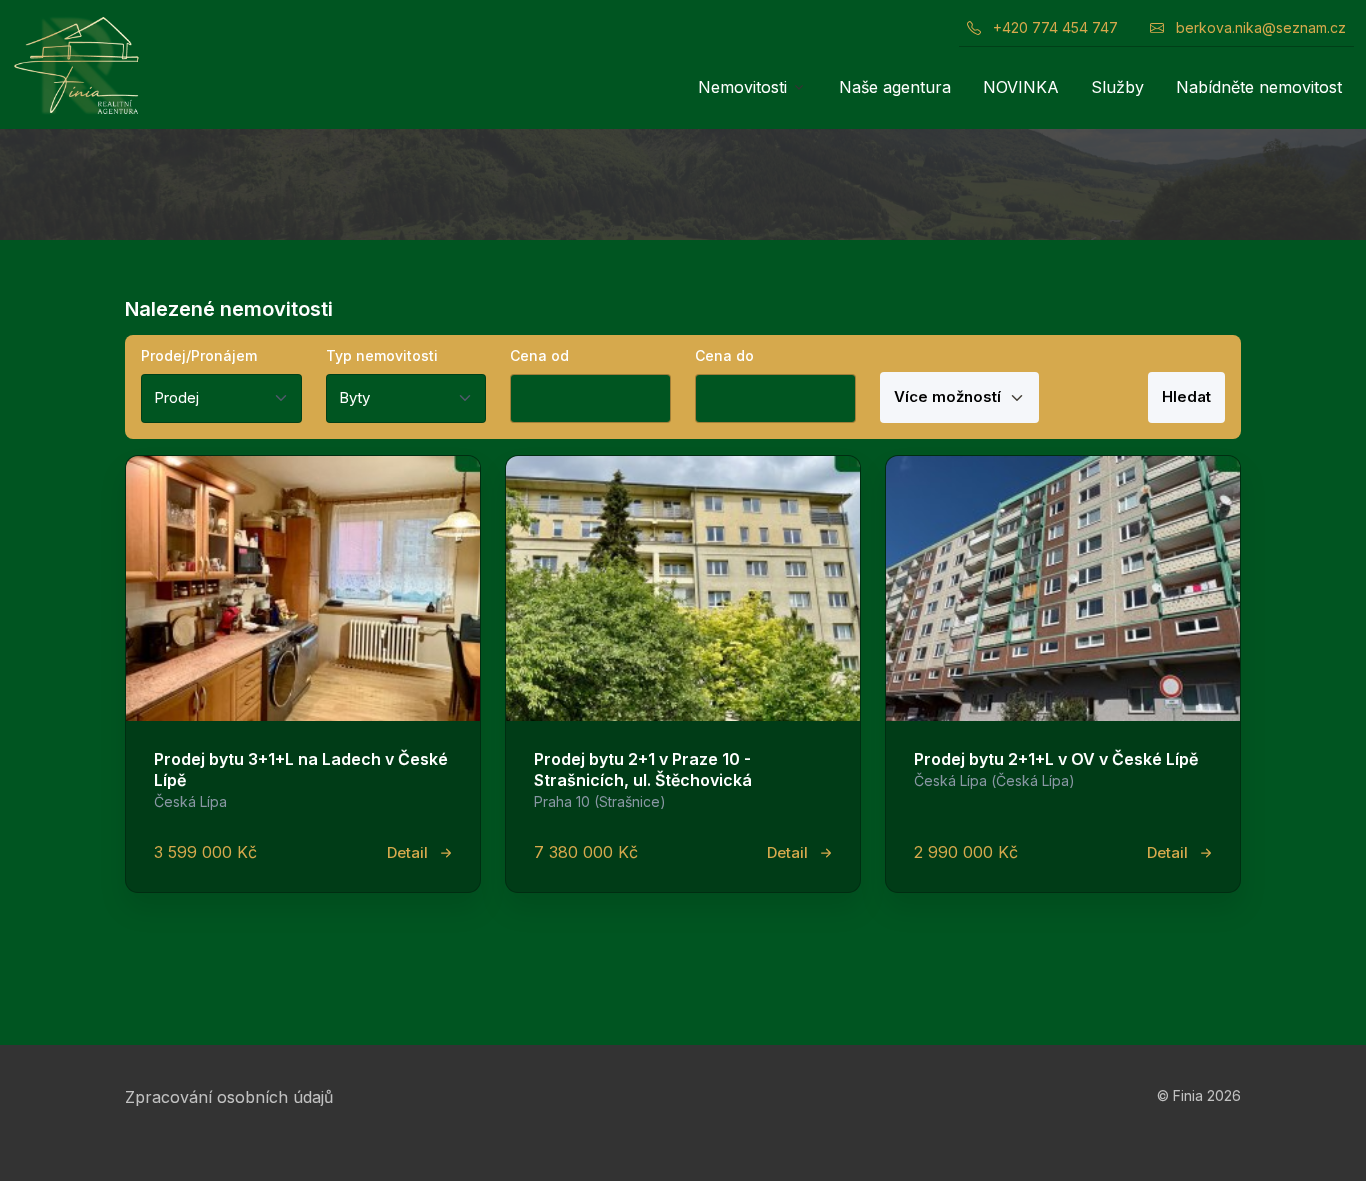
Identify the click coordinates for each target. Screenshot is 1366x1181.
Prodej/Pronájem (199, 355)
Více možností (949, 396)
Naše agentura (895, 87)
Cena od (539, 355)
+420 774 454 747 (1053, 27)
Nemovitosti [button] (742, 87)
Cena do (724, 355)
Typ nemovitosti (382, 355)
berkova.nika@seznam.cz (1259, 27)
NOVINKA (1021, 87)
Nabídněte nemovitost (1259, 87)
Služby (1117, 87)
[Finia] (76, 64)
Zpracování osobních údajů (229, 1097)
